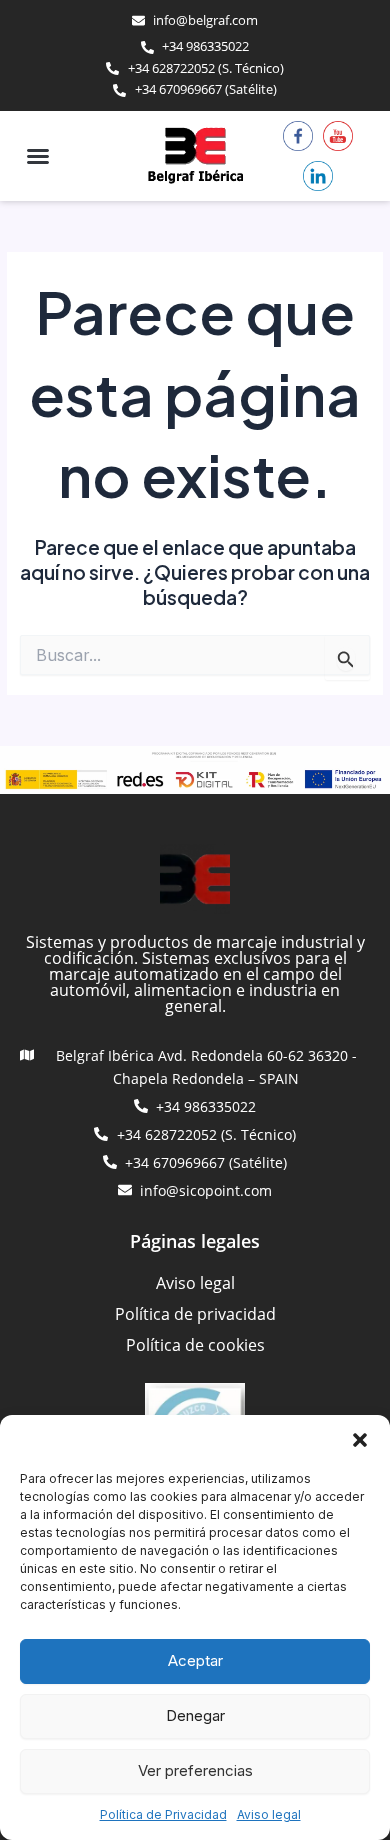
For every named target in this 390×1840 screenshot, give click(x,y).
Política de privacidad (195, 1314)
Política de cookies (195, 1345)
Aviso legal (269, 1814)
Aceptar (195, 1660)
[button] (360, 1440)
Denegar (195, 1715)
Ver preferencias (195, 1770)
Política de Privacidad (163, 1814)
